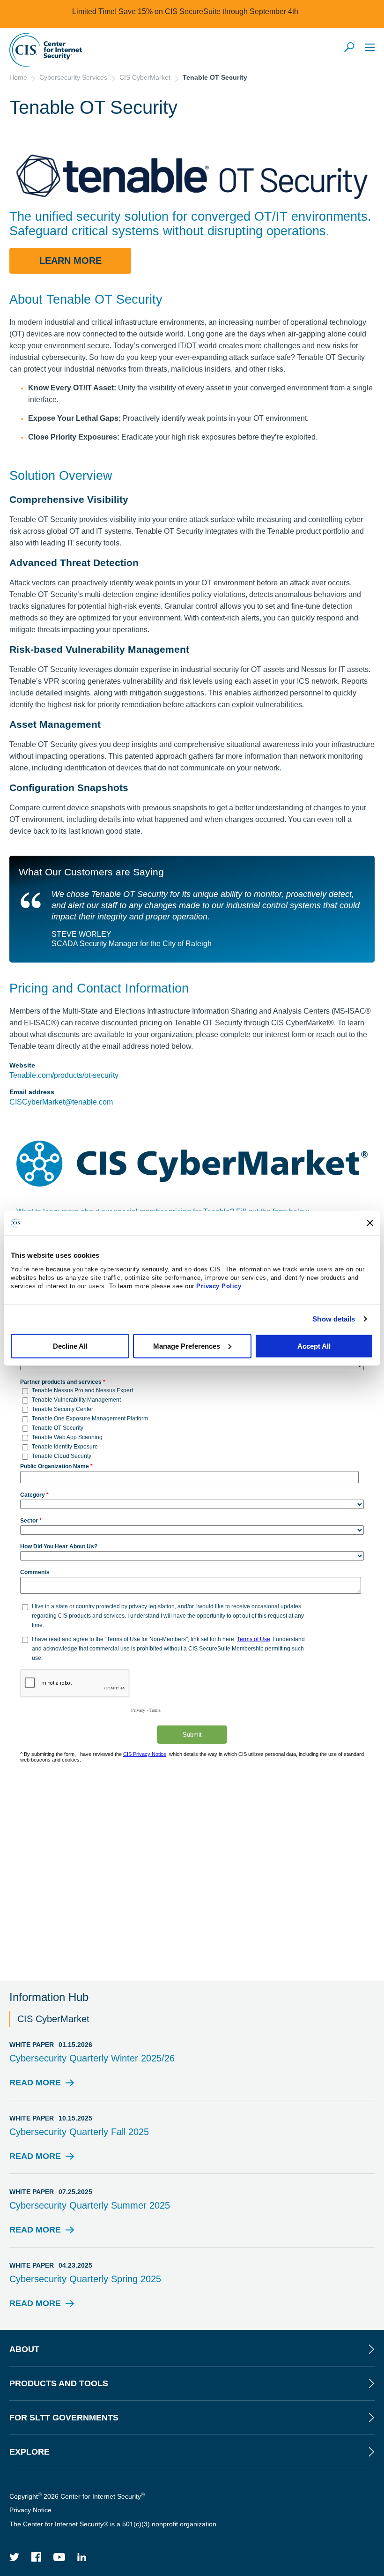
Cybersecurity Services (73, 77)
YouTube (59, 2557)
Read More (35, 2085)
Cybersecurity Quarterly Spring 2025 (85, 2279)
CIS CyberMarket (145, 77)
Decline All (70, 1346)
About (24, 2349)
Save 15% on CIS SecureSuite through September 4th (208, 11)
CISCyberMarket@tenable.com (61, 1102)
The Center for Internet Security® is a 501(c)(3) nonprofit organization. (115, 2524)
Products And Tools (59, 2383)
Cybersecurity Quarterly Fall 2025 (79, 2132)
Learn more (70, 261)
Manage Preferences (187, 1346)
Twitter (15, 2557)
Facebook (37, 2557)
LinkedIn (82, 2557)
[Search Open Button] (350, 48)
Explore (30, 2452)
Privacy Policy (219, 1286)
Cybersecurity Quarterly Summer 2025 (90, 2205)
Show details (334, 1319)
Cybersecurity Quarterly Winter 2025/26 (92, 2058)
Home (18, 77)
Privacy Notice (30, 2510)
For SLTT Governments (64, 2418)
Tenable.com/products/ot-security (64, 1075)
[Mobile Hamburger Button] (370, 47)
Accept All (314, 1346)
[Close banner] (370, 1223)
